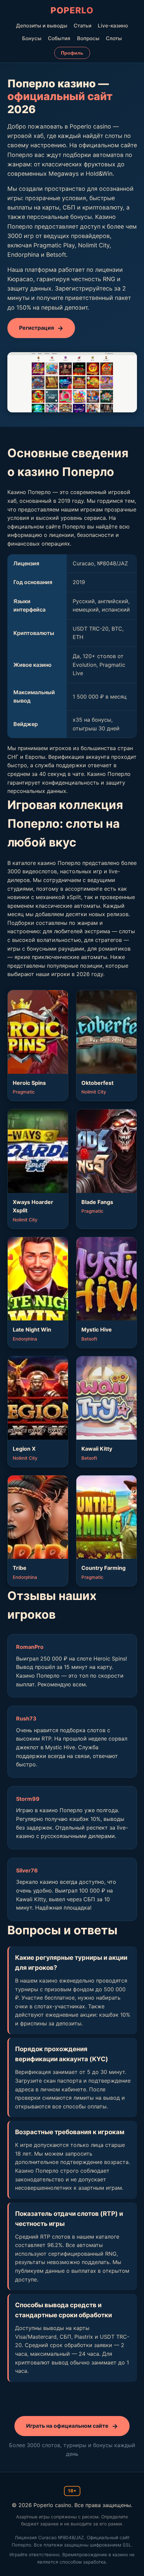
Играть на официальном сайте (67, 2426)
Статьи (83, 26)
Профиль (72, 53)
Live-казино (113, 26)
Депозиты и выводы (42, 26)
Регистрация (37, 328)
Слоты (114, 38)
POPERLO (72, 10)
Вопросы (88, 38)
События (59, 38)
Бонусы (32, 38)
